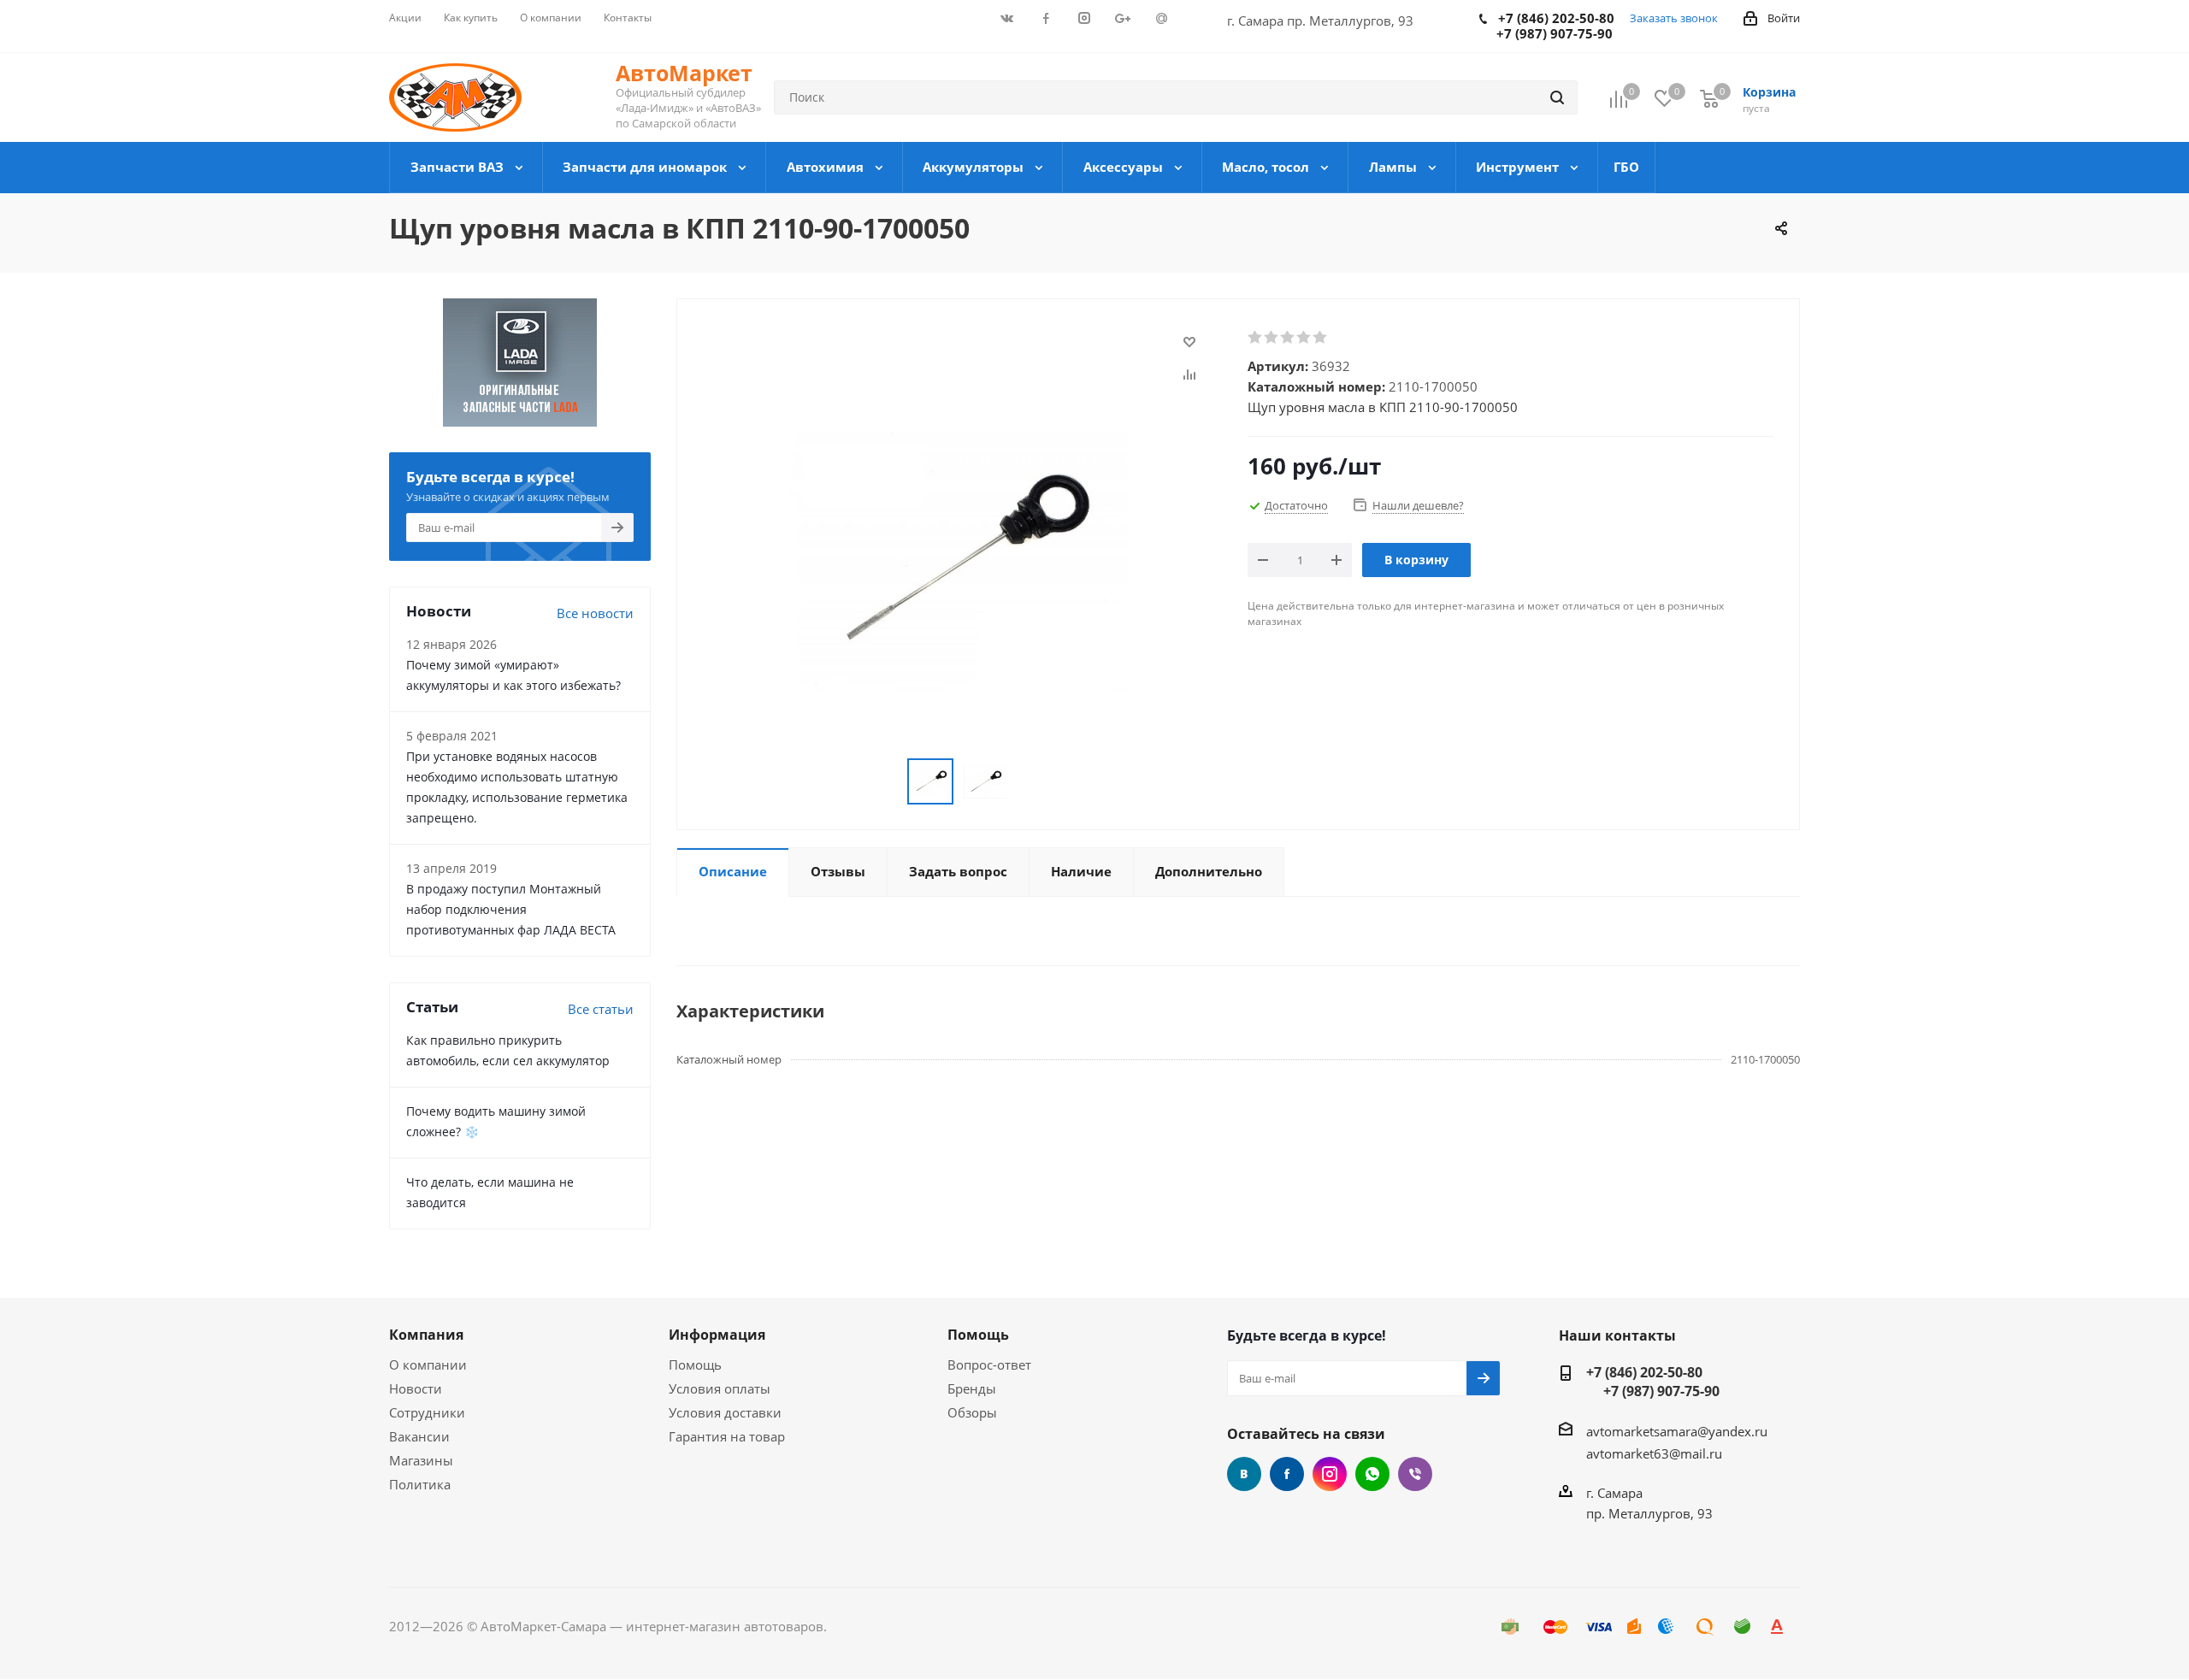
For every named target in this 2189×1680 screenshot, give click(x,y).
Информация (717, 1335)
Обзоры (972, 1412)
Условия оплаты (720, 1388)
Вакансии (419, 1436)
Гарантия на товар (727, 1436)
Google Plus (1372, 1474)
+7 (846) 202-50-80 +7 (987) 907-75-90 (1653, 1382)
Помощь (695, 1365)
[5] (1321, 338)
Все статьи (601, 1009)
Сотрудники (427, 1412)
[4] (1304, 338)
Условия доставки (725, 1412)
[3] (1288, 338)
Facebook (1287, 1474)
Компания (426, 1335)
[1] (1256, 338)
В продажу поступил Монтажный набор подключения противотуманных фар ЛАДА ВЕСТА (511, 909)
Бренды (972, 1388)
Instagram (1330, 1474)
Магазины (421, 1460)
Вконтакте (1244, 1474)
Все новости (595, 613)
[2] (1272, 338)
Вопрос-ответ (989, 1365)
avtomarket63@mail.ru (1654, 1453)
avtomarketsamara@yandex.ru (1677, 1431)
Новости (416, 1388)
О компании (428, 1365)
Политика (420, 1484)
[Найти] (1557, 97)
